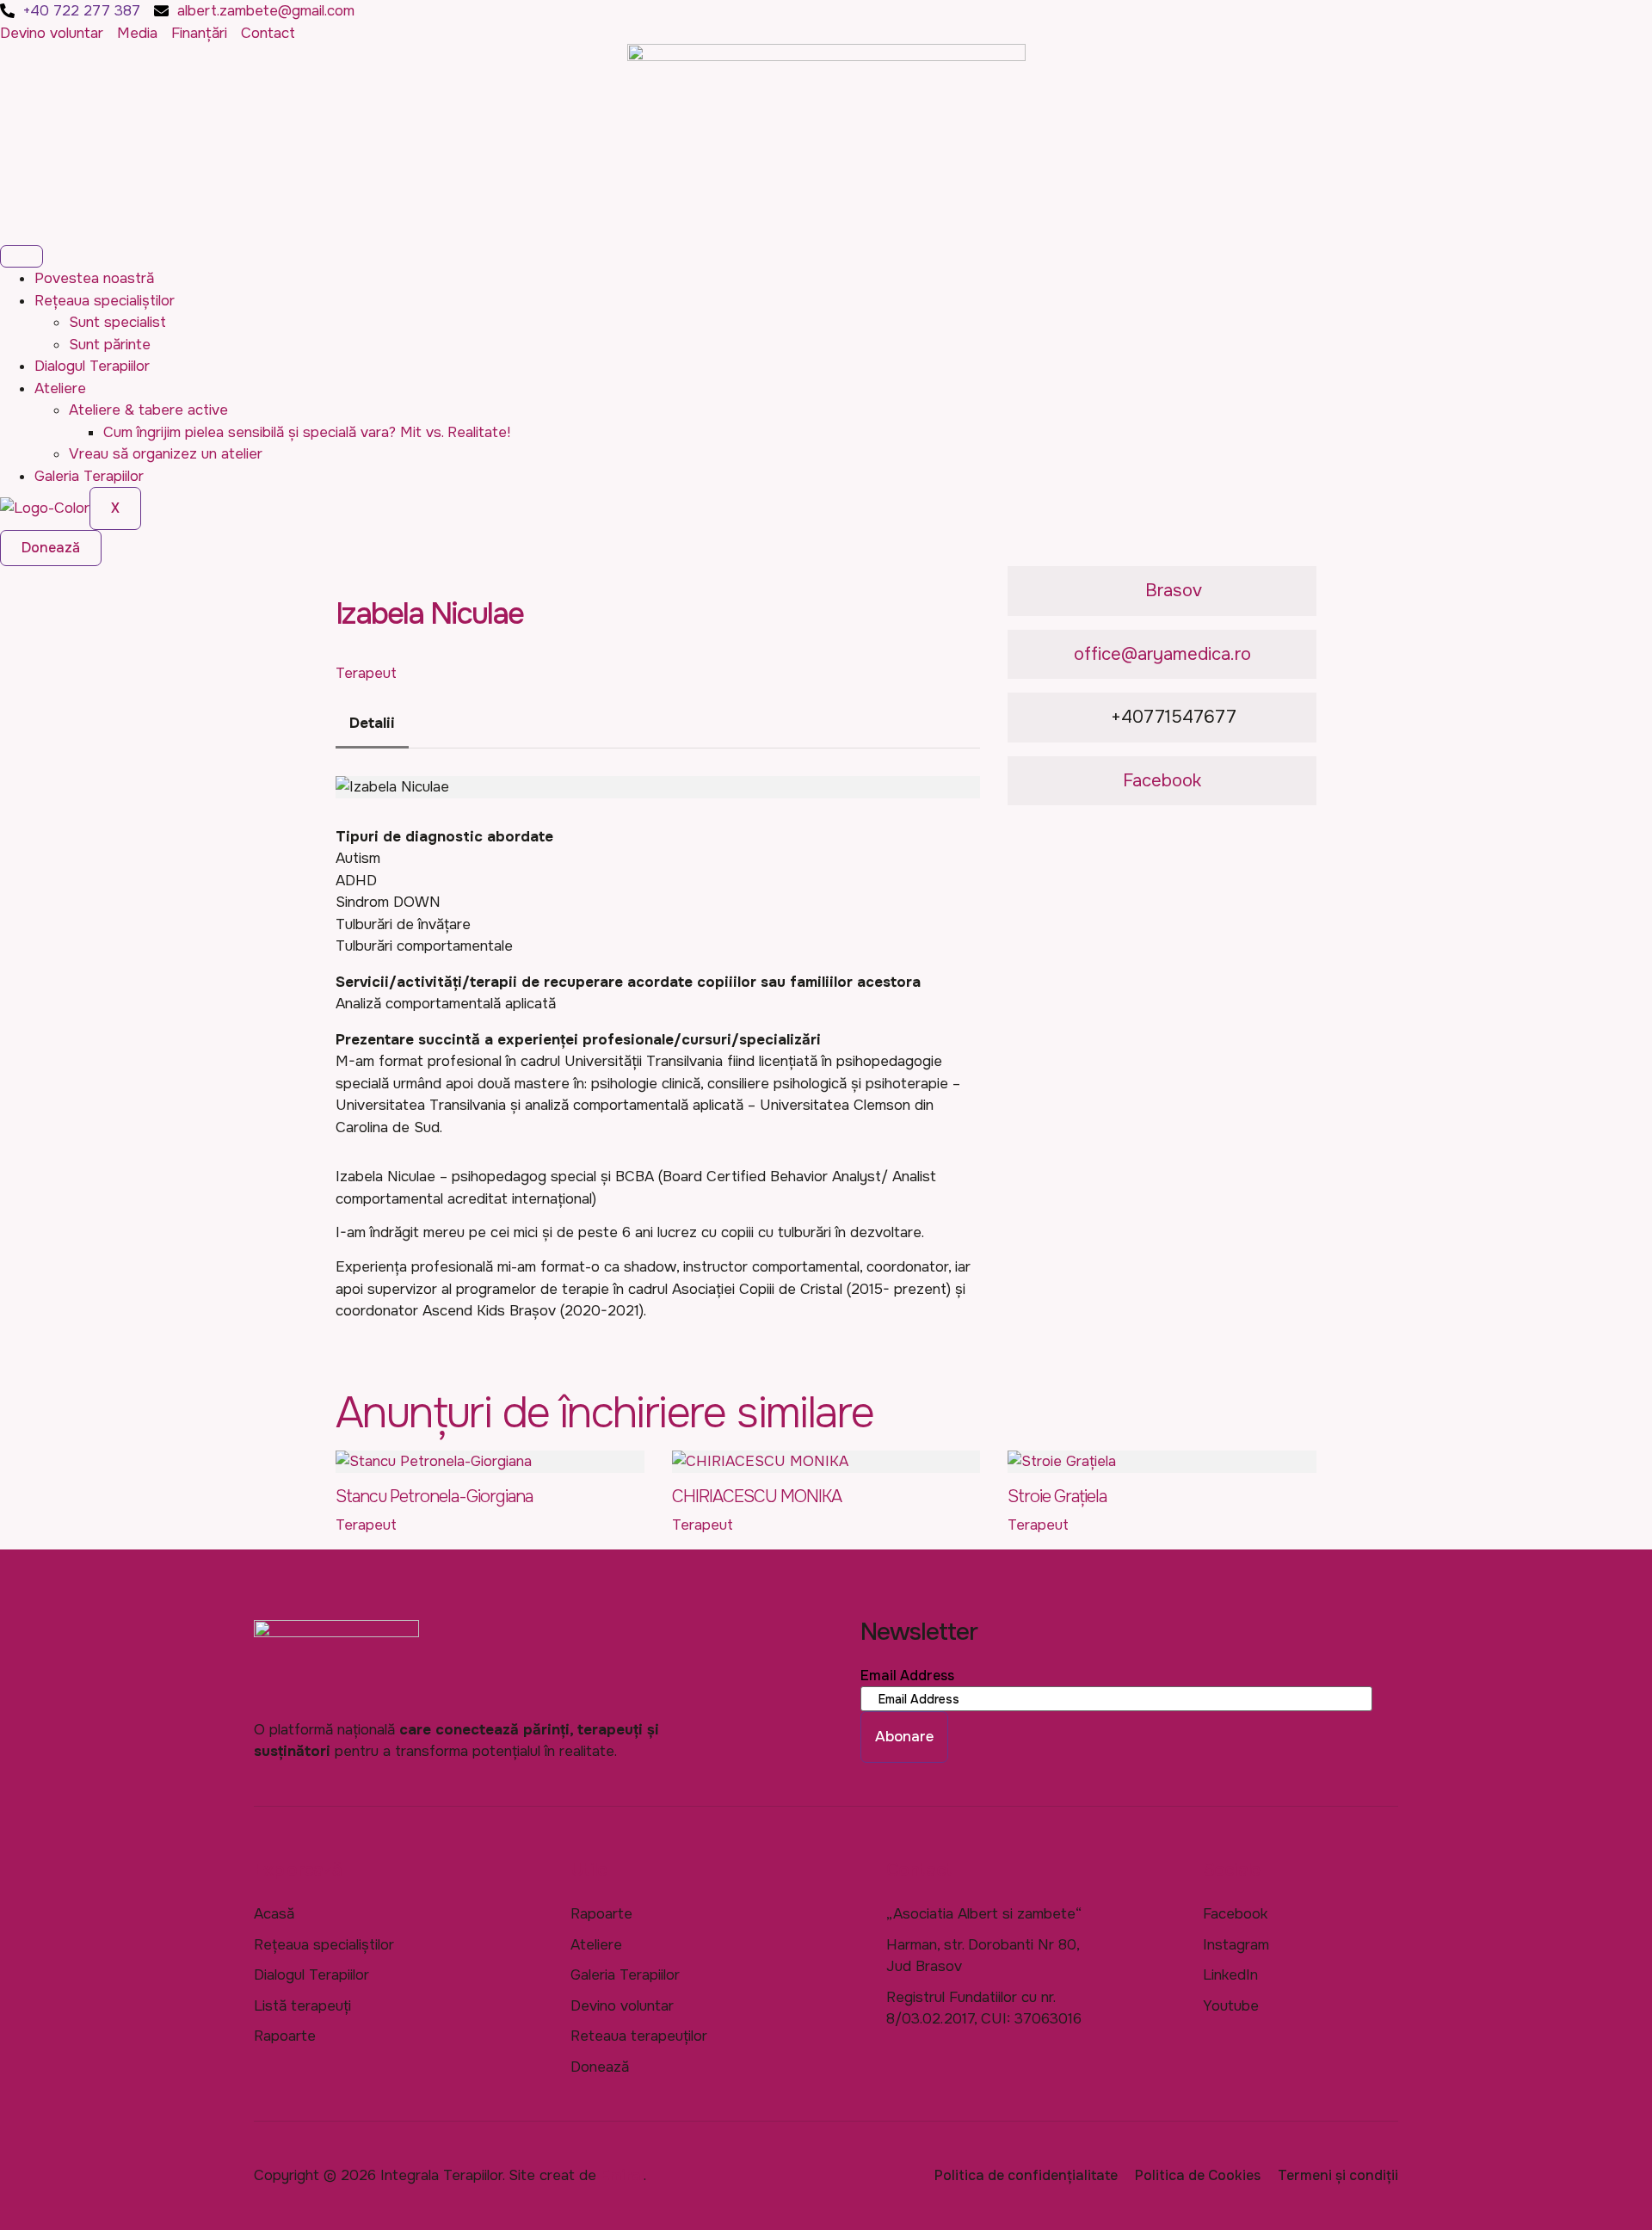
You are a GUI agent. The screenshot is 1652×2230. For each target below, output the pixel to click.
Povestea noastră (94, 278)
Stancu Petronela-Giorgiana (434, 1497)
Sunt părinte (110, 345)
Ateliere (60, 388)
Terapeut (366, 673)
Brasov (1174, 590)
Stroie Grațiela (1057, 1497)
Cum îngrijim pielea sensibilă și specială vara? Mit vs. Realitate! (307, 432)
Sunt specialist (117, 322)
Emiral (622, 2175)
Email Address (907, 1676)
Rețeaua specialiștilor (105, 301)
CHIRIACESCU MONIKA (757, 1497)
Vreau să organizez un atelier (166, 454)
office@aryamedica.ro (1162, 654)
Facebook (1162, 780)
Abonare (904, 1737)
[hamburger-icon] (22, 256)
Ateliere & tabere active (148, 410)
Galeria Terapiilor (89, 476)
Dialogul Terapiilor (92, 366)
